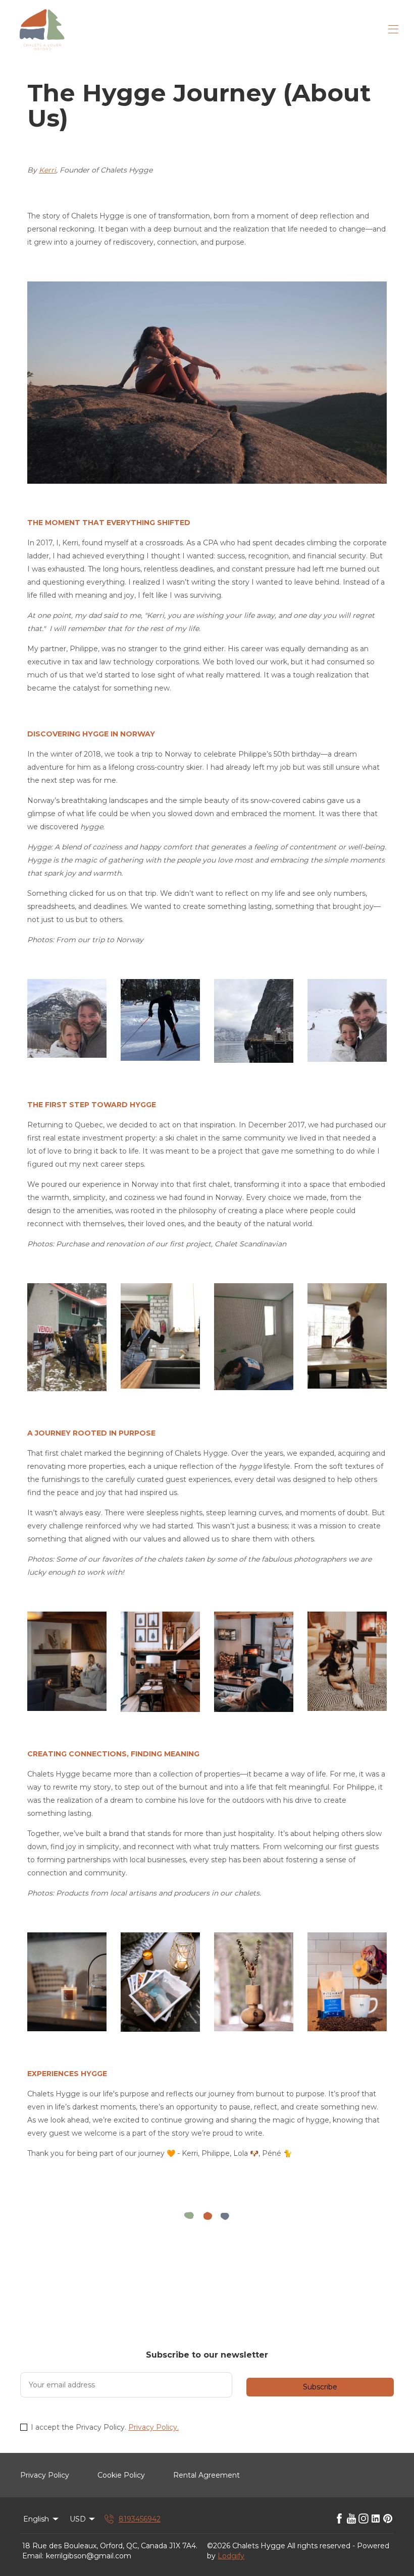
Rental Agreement (206, 2475)
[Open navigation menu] (393, 29)
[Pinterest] (388, 2519)
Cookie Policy (121, 2475)
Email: (33, 2556)
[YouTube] (351, 2519)
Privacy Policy (45, 2475)
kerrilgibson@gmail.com (89, 2556)
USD (78, 2519)
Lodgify (231, 2556)
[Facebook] (339, 2519)
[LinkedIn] (376, 2519)
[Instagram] (364, 2519)
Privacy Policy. (153, 2427)
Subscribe (320, 2387)
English (36, 2519)
